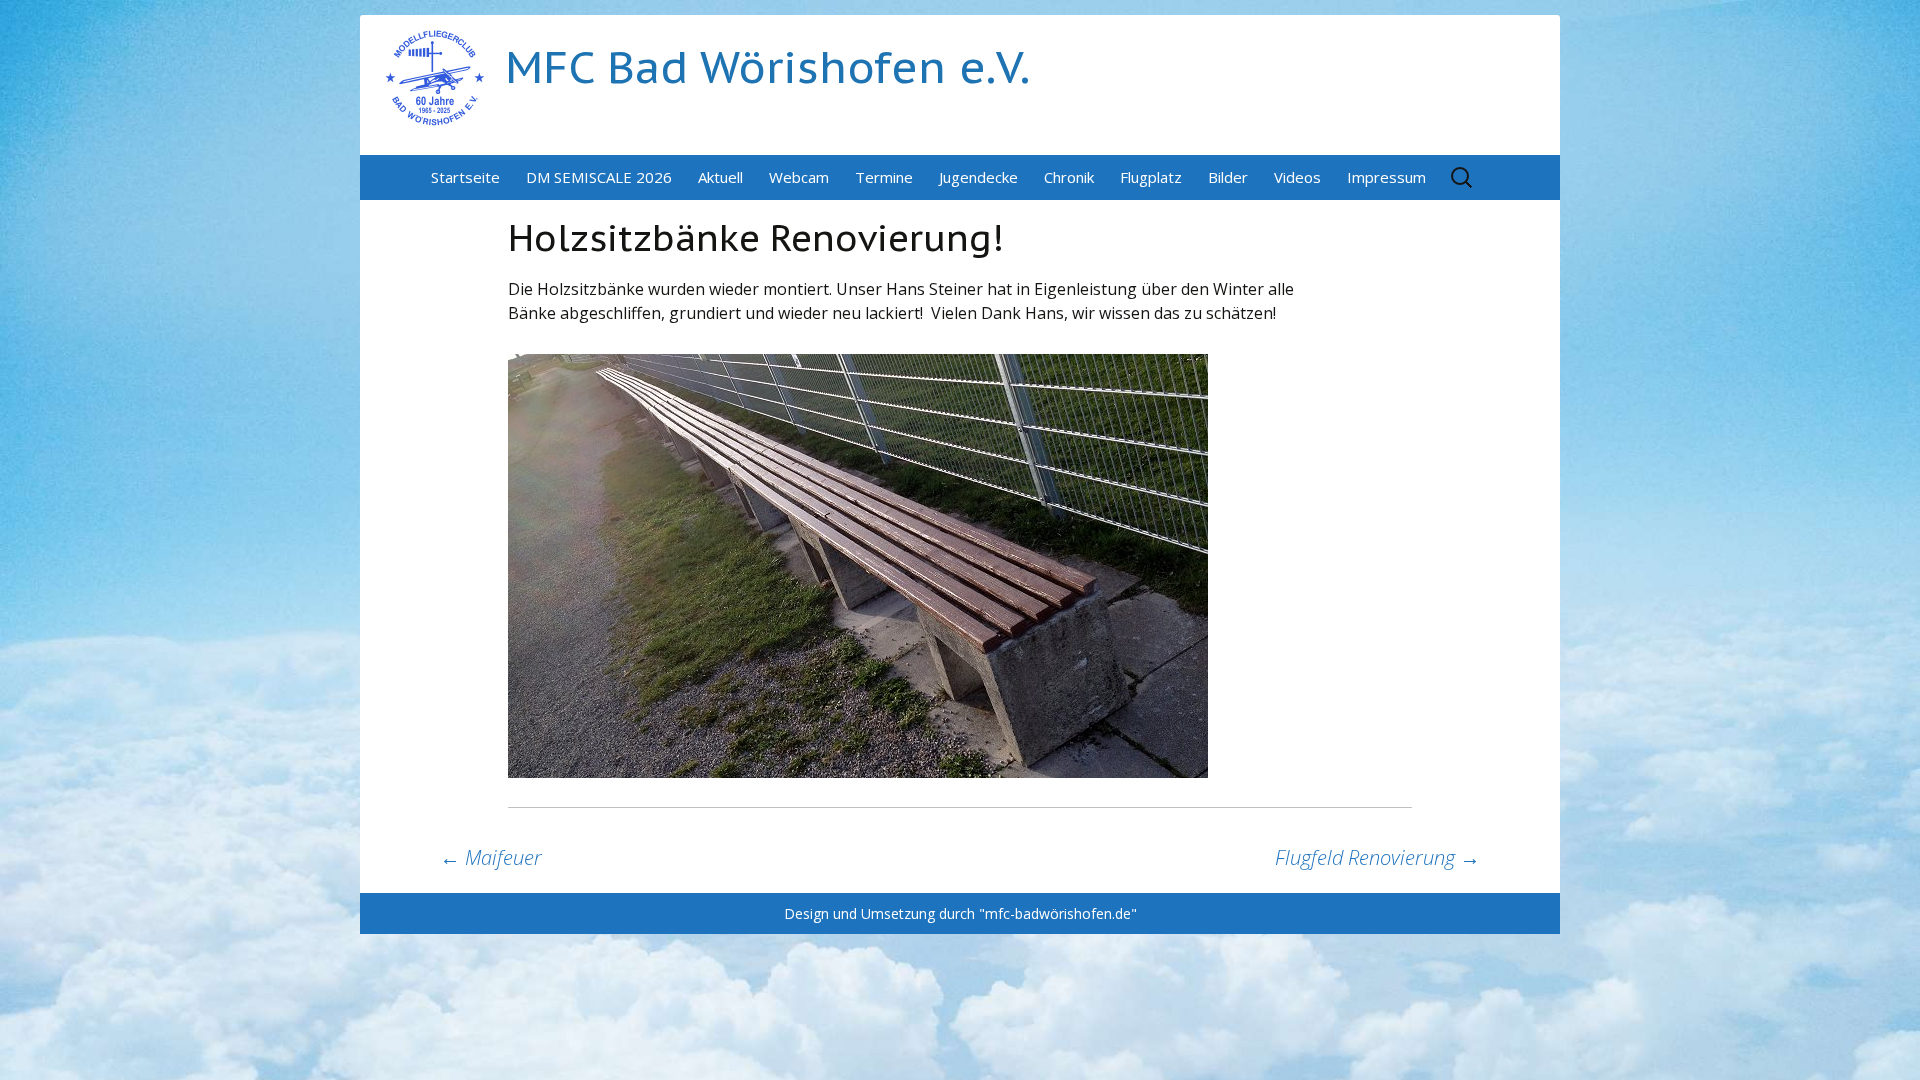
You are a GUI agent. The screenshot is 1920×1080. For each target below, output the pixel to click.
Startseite (465, 177)
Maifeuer (491, 857)
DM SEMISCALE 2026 (599, 177)
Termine (884, 177)
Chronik (1069, 177)
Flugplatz (1151, 177)
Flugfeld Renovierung (1377, 857)
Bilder (1228, 177)
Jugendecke (978, 177)
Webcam (799, 177)
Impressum (1386, 177)
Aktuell (720, 177)
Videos (1297, 177)
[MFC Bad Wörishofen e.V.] (435, 76)
